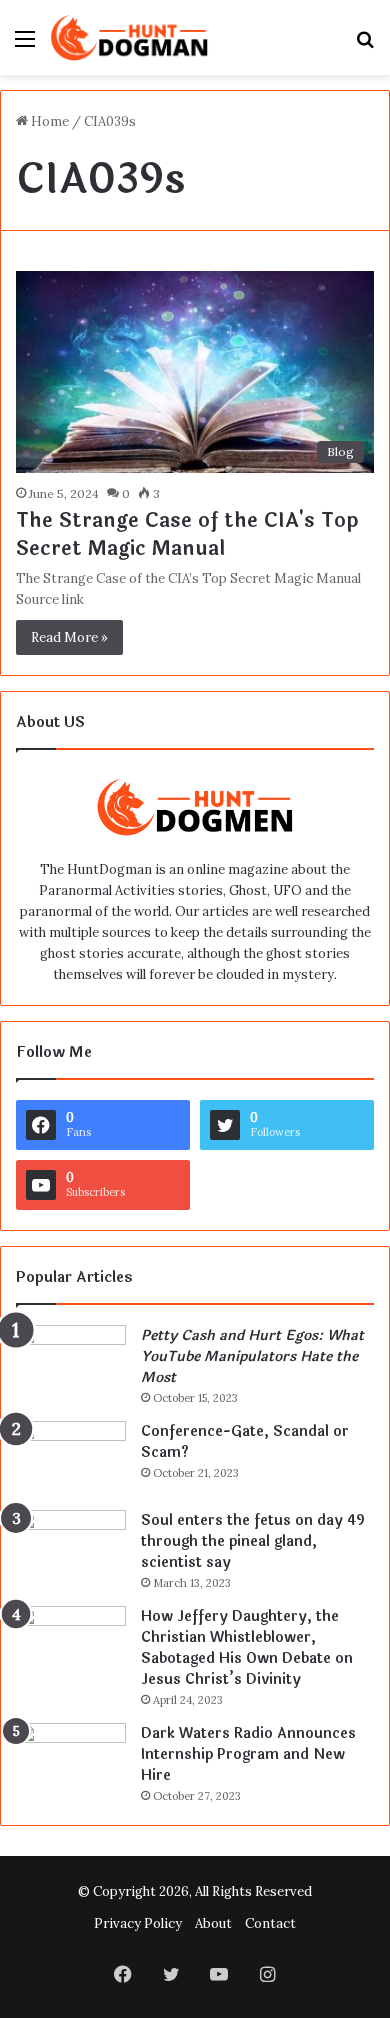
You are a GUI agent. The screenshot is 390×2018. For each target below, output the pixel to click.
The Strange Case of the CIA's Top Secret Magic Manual (187, 534)
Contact (270, 1923)
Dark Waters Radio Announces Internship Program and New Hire (248, 1754)
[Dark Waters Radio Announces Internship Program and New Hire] (71, 1760)
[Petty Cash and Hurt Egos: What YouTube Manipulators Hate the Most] (71, 1362)
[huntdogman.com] (130, 37)
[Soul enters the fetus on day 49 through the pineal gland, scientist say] (71, 1547)
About (213, 1923)
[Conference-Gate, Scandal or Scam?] (71, 1458)
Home (48, 121)
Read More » (69, 637)
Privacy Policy (138, 1923)
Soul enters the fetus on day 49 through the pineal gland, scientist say (253, 1541)
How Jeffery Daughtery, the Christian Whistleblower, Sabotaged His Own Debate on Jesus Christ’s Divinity (247, 1648)
